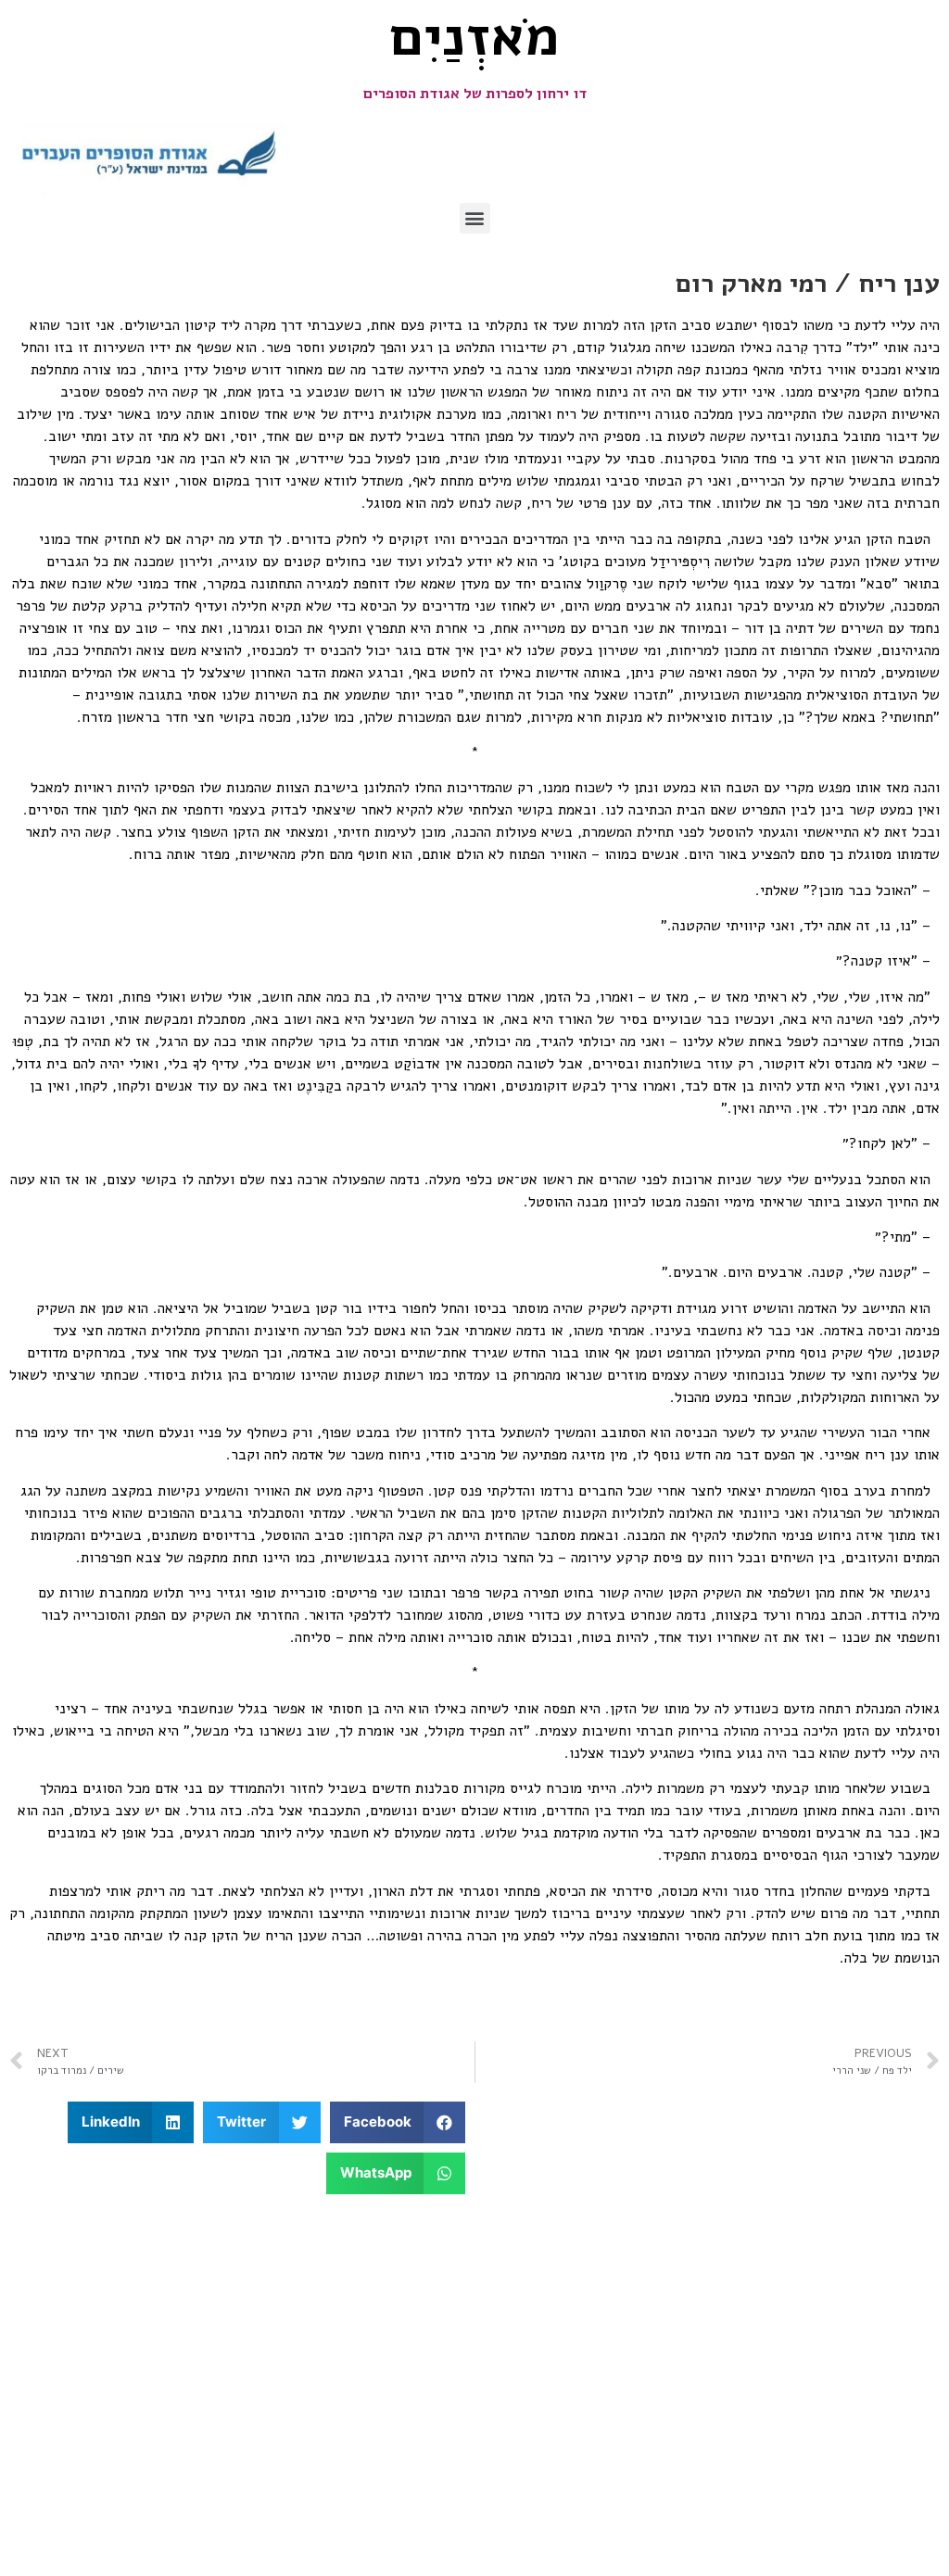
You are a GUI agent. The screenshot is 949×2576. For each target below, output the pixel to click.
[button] (475, 218)
